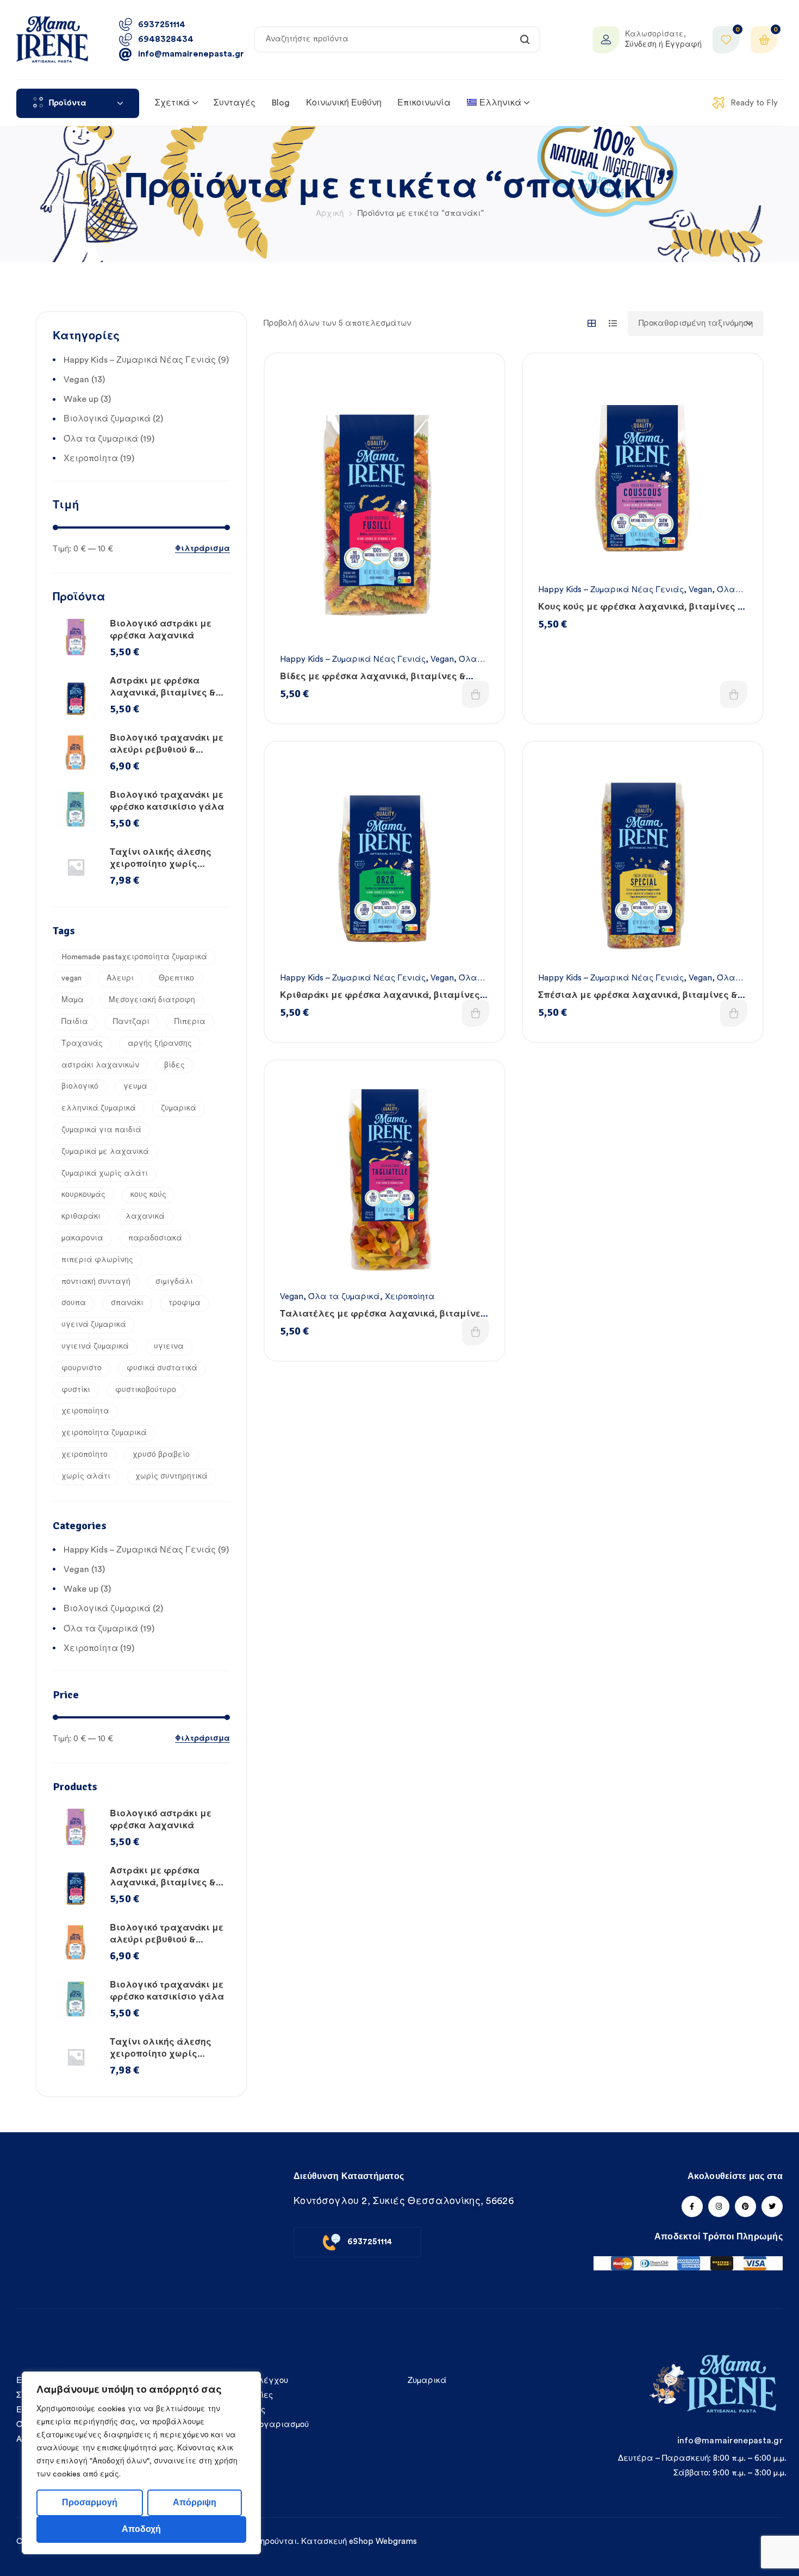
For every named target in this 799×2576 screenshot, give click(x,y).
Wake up (81, 399)
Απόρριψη (195, 2503)
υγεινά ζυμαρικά (94, 1325)
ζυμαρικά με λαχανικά (105, 1152)
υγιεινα (169, 1346)
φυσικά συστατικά (162, 1368)
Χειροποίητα (410, 1297)
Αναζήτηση (525, 39)
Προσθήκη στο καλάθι (476, 694)
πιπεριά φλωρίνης (97, 1260)
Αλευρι (120, 978)
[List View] (613, 323)
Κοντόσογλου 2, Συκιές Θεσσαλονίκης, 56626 (404, 2201)
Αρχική (330, 213)
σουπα (74, 1303)
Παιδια (75, 1022)
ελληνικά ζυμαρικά (99, 1108)
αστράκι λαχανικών (100, 1065)
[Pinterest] (745, 2206)
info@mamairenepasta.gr (730, 2441)
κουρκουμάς (83, 1195)
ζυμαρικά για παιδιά (101, 1130)
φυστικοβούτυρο (146, 1390)
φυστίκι (76, 1390)
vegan (71, 978)
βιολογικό (80, 1087)
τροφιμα (185, 1303)
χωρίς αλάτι (86, 1476)
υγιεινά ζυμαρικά (95, 1346)
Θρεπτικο (176, 978)
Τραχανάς (82, 1044)
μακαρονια (82, 1238)
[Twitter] (772, 2206)
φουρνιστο (82, 1368)
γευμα (135, 1087)
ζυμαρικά (179, 1108)
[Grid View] (592, 323)
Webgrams (396, 2541)
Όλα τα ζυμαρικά (344, 1297)
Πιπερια (190, 1022)
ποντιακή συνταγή (96, 1282)
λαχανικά (145, 1216)
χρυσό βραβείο (161, 1455)
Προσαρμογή (90, 2503)
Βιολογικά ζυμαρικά (107, 419)
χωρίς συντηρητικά (171, 1476)
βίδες (174, 1065)
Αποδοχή (141, 2529)
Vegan (442, 659)
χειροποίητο (85, 1455)
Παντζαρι (131, 1022)
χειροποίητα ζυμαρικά (104, 1433)
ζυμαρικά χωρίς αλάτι (105, 1174)
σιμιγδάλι (174, 1282)
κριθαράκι (81, 1216)
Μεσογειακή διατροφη (152, 1000)
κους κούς (148, 1195)
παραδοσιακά (155, 1238)
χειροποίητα (85, 1411)
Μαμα (73, 1000)
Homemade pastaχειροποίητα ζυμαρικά (134, 957)
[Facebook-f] (692, 2206)
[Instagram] (719, 2206)
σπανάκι (127, 1303)
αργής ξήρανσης (160, 1044)
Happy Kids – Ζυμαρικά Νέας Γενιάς (353, 659)
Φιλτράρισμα (202, 549)
